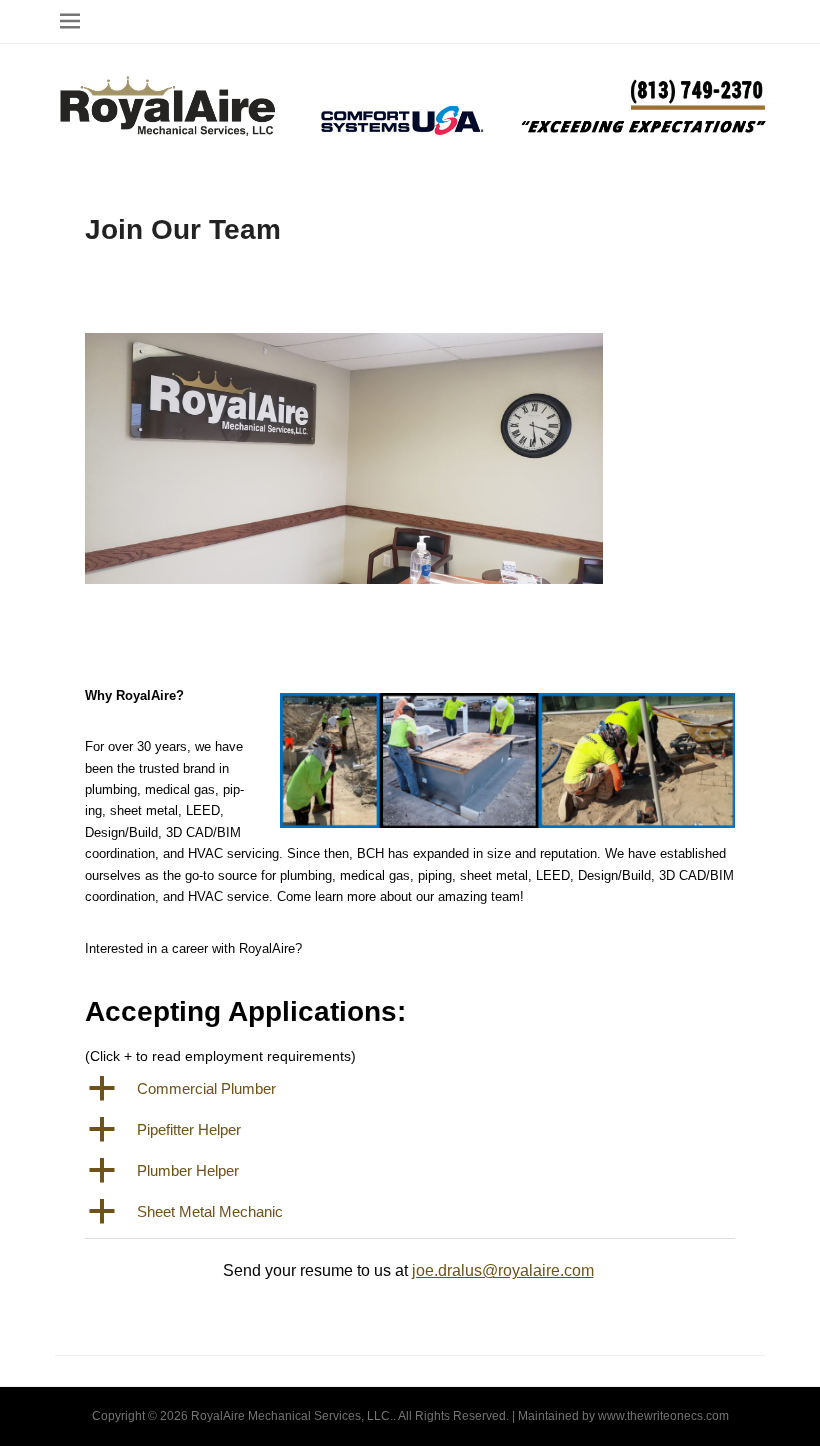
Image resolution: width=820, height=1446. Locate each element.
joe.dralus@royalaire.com (503, 1270)
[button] (410, 1089)
